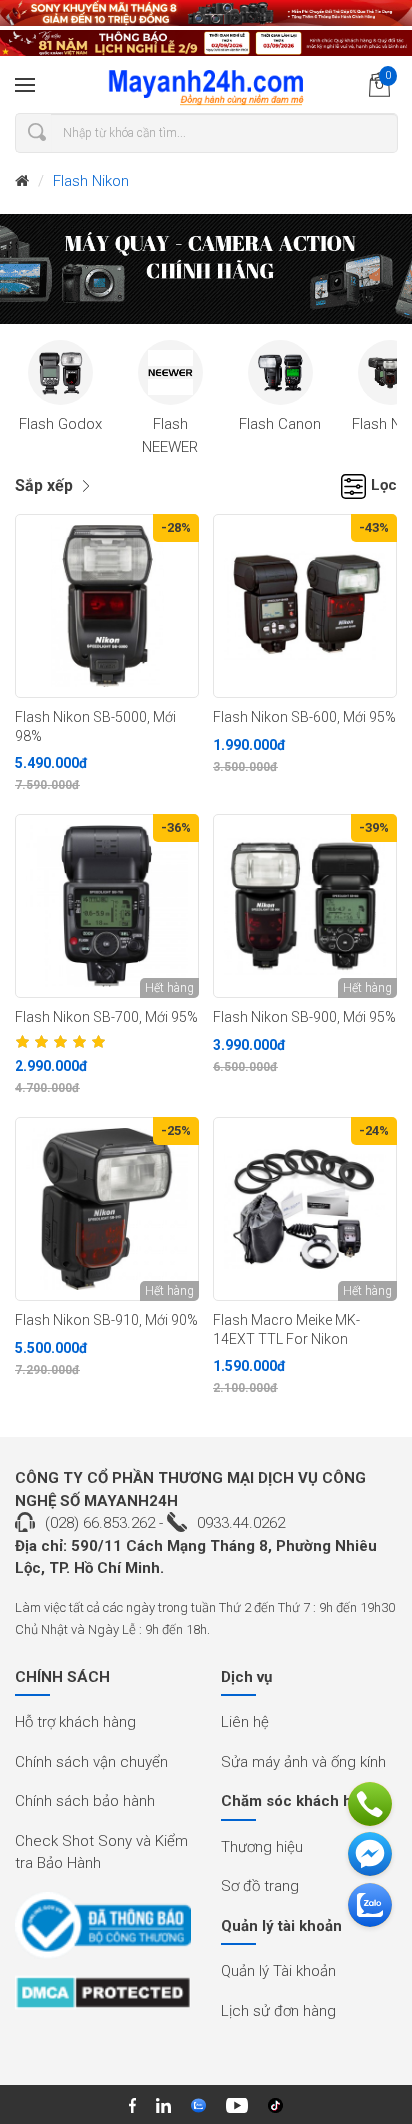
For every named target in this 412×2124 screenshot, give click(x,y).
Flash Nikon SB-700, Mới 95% (106, 1017)
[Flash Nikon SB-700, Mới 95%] (107, 906)
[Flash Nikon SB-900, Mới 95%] (305, 906)
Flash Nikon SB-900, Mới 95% (304, 1017)
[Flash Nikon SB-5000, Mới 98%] (107, 606)
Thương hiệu (262, 1847)
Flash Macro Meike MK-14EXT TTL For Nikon (286, 1329)
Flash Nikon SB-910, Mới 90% (106, 1320)
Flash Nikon (91, 181)
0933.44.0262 (241, 1523)
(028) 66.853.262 (100, 1523)
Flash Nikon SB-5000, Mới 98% (95, 726)
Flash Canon (280, 424)
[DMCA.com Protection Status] (103, 1999)
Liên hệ (245, 1722)
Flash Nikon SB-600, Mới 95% (304, 717)
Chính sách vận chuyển (91, 1762)
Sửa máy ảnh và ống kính (303, 1762)
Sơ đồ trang (260, 1886)
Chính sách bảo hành (85, 1801)
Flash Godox (60, 424)
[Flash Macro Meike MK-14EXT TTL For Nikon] (305, 1209)
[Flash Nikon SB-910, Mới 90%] (107, 1209)
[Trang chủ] (22, 181)
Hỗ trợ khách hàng (75, 1722)
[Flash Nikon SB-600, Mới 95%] (305, 606)
